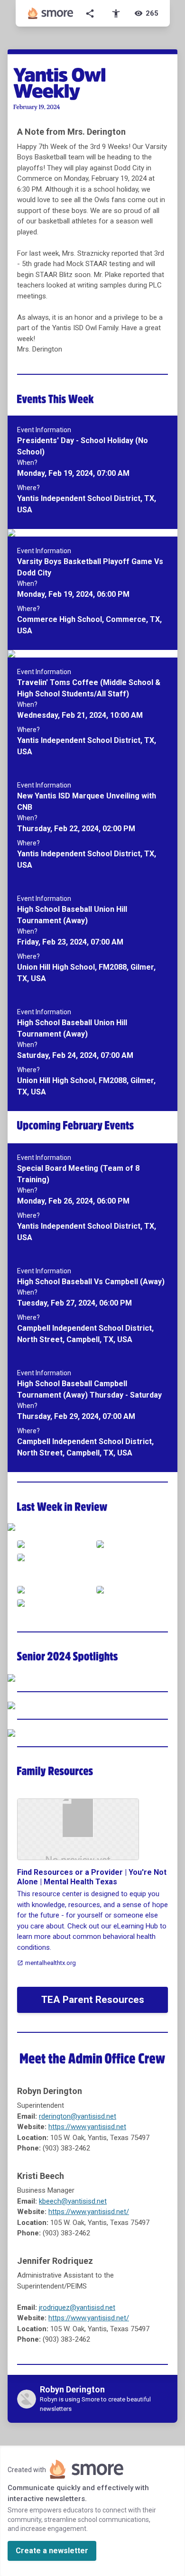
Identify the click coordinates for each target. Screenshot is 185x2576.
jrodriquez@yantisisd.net (77, 2307)
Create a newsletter (52, 2551)
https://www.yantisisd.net (87, 2127)
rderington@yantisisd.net (78, 2116)
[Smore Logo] (51, 13)
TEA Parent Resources (93, 2000)
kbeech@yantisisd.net (73, 2201)
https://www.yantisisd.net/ (89, 2212)
